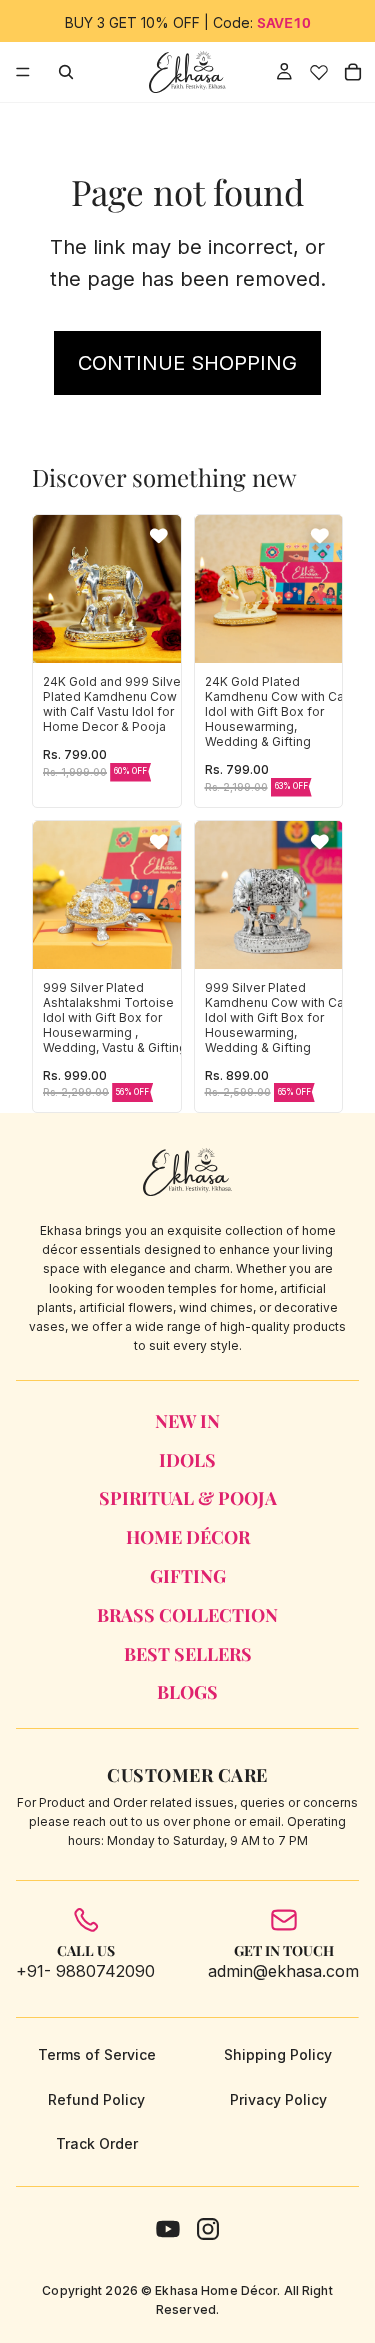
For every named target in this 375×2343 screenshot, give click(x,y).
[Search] (66, 72)
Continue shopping (187, 363)
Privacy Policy (278, 2099)
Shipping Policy (278, 2054)
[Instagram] (208, 2229)
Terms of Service (97, 2054)
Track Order (97, 2143)
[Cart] (353, 72)
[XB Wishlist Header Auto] (318, 72)
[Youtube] (168, 2229)
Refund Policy (96, 2099)
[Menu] (23, 72)
